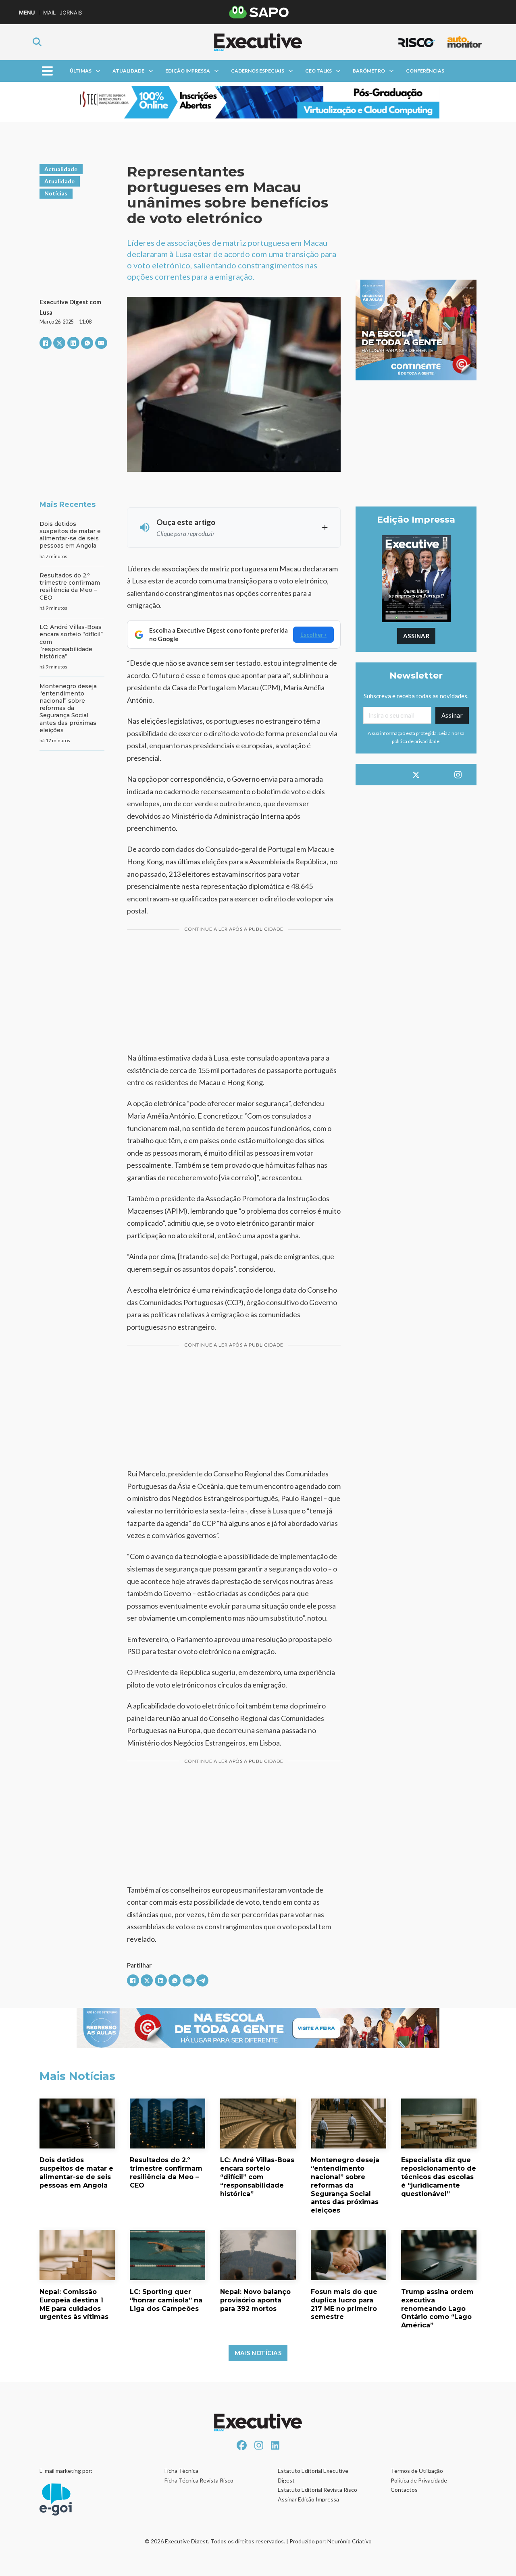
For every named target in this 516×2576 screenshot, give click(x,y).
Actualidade (61, 169)
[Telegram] (202, 1980)
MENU (27, 13)
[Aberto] (47, 71)
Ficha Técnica (181, 2471)
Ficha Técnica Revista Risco (199, 2480)
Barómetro (369, 71)
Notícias (56, 193)
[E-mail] (101, 343)
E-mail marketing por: (66, 2471)
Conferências (425, 71)
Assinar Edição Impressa (308, 2499)
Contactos (404, 2490)
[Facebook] (46, 343)
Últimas (81, 71)
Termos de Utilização (417, 2471)
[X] (59, 343)
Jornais (71, 13)
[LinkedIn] (73, 343)
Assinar (416, 636)
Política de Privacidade (419, 2480)
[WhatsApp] (87, 343)
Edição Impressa (188, 71)
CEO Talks (318, 71)
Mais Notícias (258, 2353)
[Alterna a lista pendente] (98, 71)
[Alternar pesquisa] (37, 42)
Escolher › (313, 634)
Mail (49, 13)
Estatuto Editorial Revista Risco (317, 2490)
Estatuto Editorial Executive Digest (313, 2475)
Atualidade (128, 71)
